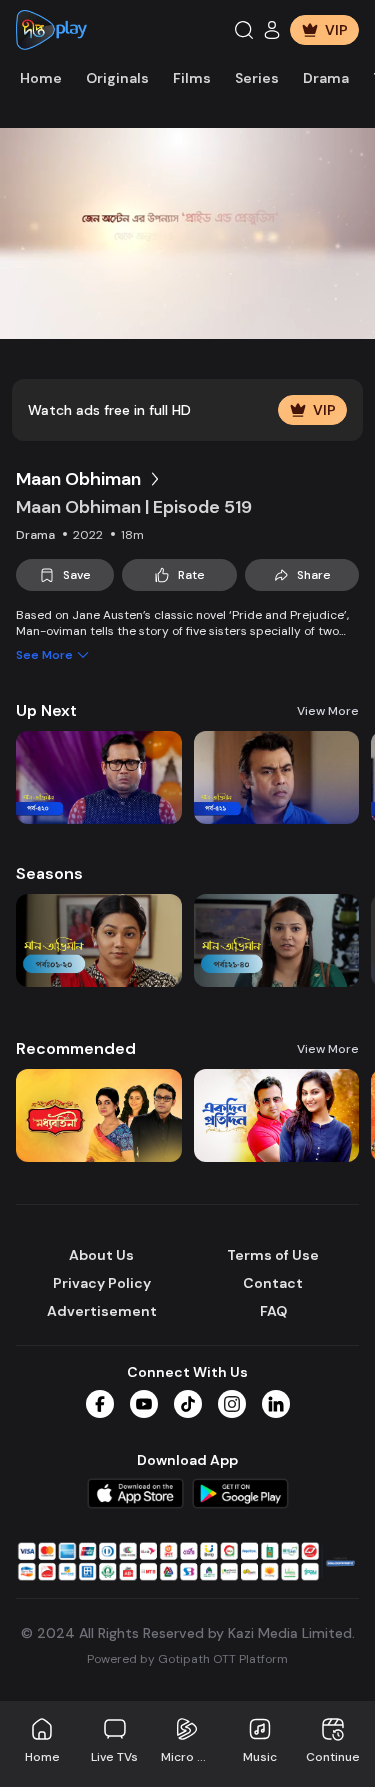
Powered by (187, 1659)
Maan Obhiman (78, 479)
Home (41, 78)
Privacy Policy (102, 1283)
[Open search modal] (244, 30)
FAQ (273, 1311)
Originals (117, 78)
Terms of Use (273, 1255)
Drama (326, 78)
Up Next (46, 710)
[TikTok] (188, 1404)
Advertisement (102, 1311)
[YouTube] (144, 1404)
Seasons (49, 873)
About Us (101, 1255)
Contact (273, 1283)
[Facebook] (100, 1404)
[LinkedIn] (276, 1404)
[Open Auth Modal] (272, 30)
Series (257, 78)
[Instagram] (232, 1404)
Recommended (76, 1048)
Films (192, 78)
